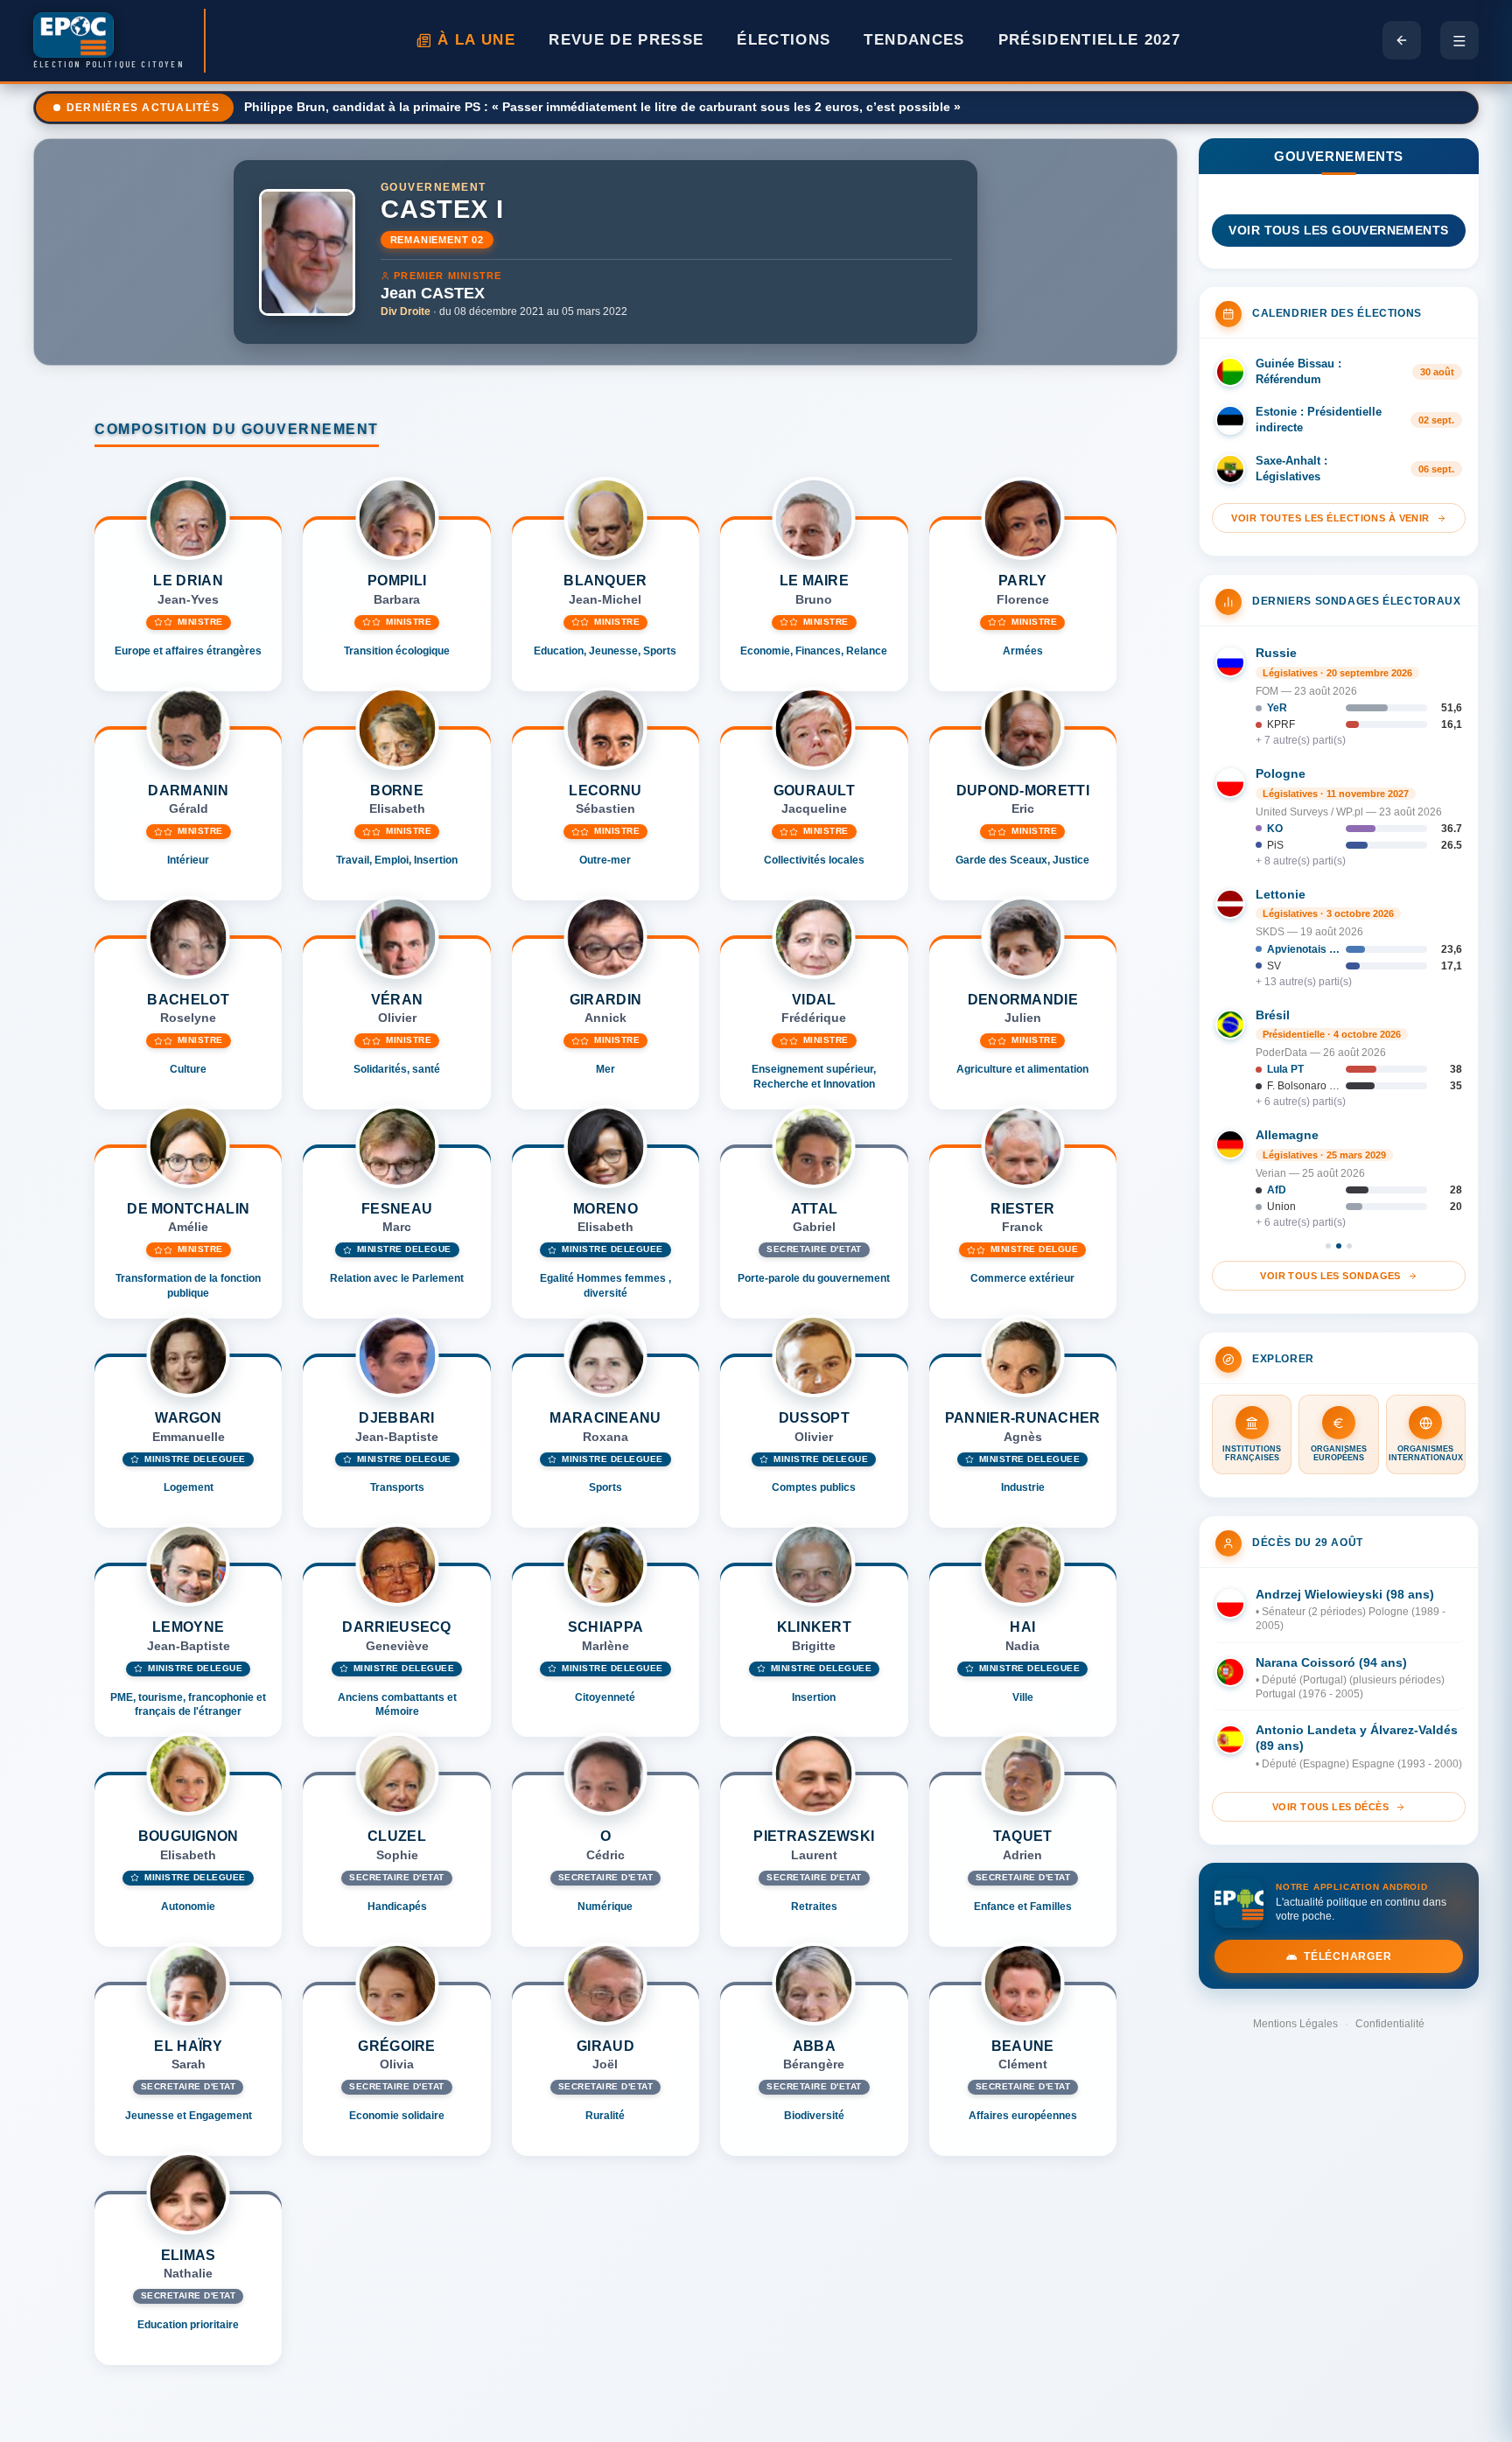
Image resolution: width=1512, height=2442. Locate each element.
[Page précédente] (1402, 40)
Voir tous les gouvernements (1338, 231)
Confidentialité (1390, 2024)
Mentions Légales (1295, 2024)
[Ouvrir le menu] (1459, 40)
